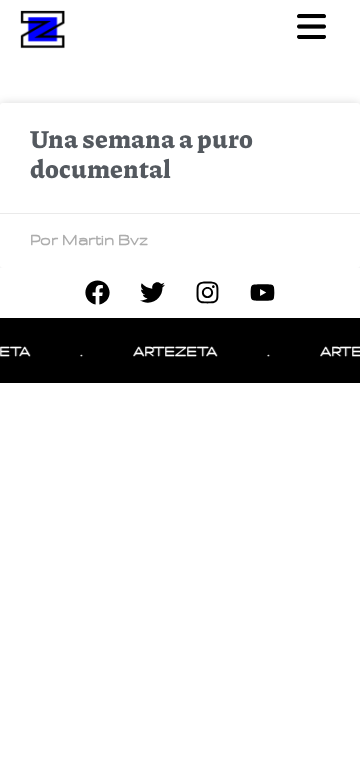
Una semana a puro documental (141, 153)
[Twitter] (153, 293)
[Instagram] (208, 293)
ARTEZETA (173, 350)
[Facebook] (98, 293)
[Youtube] (263, 293)
